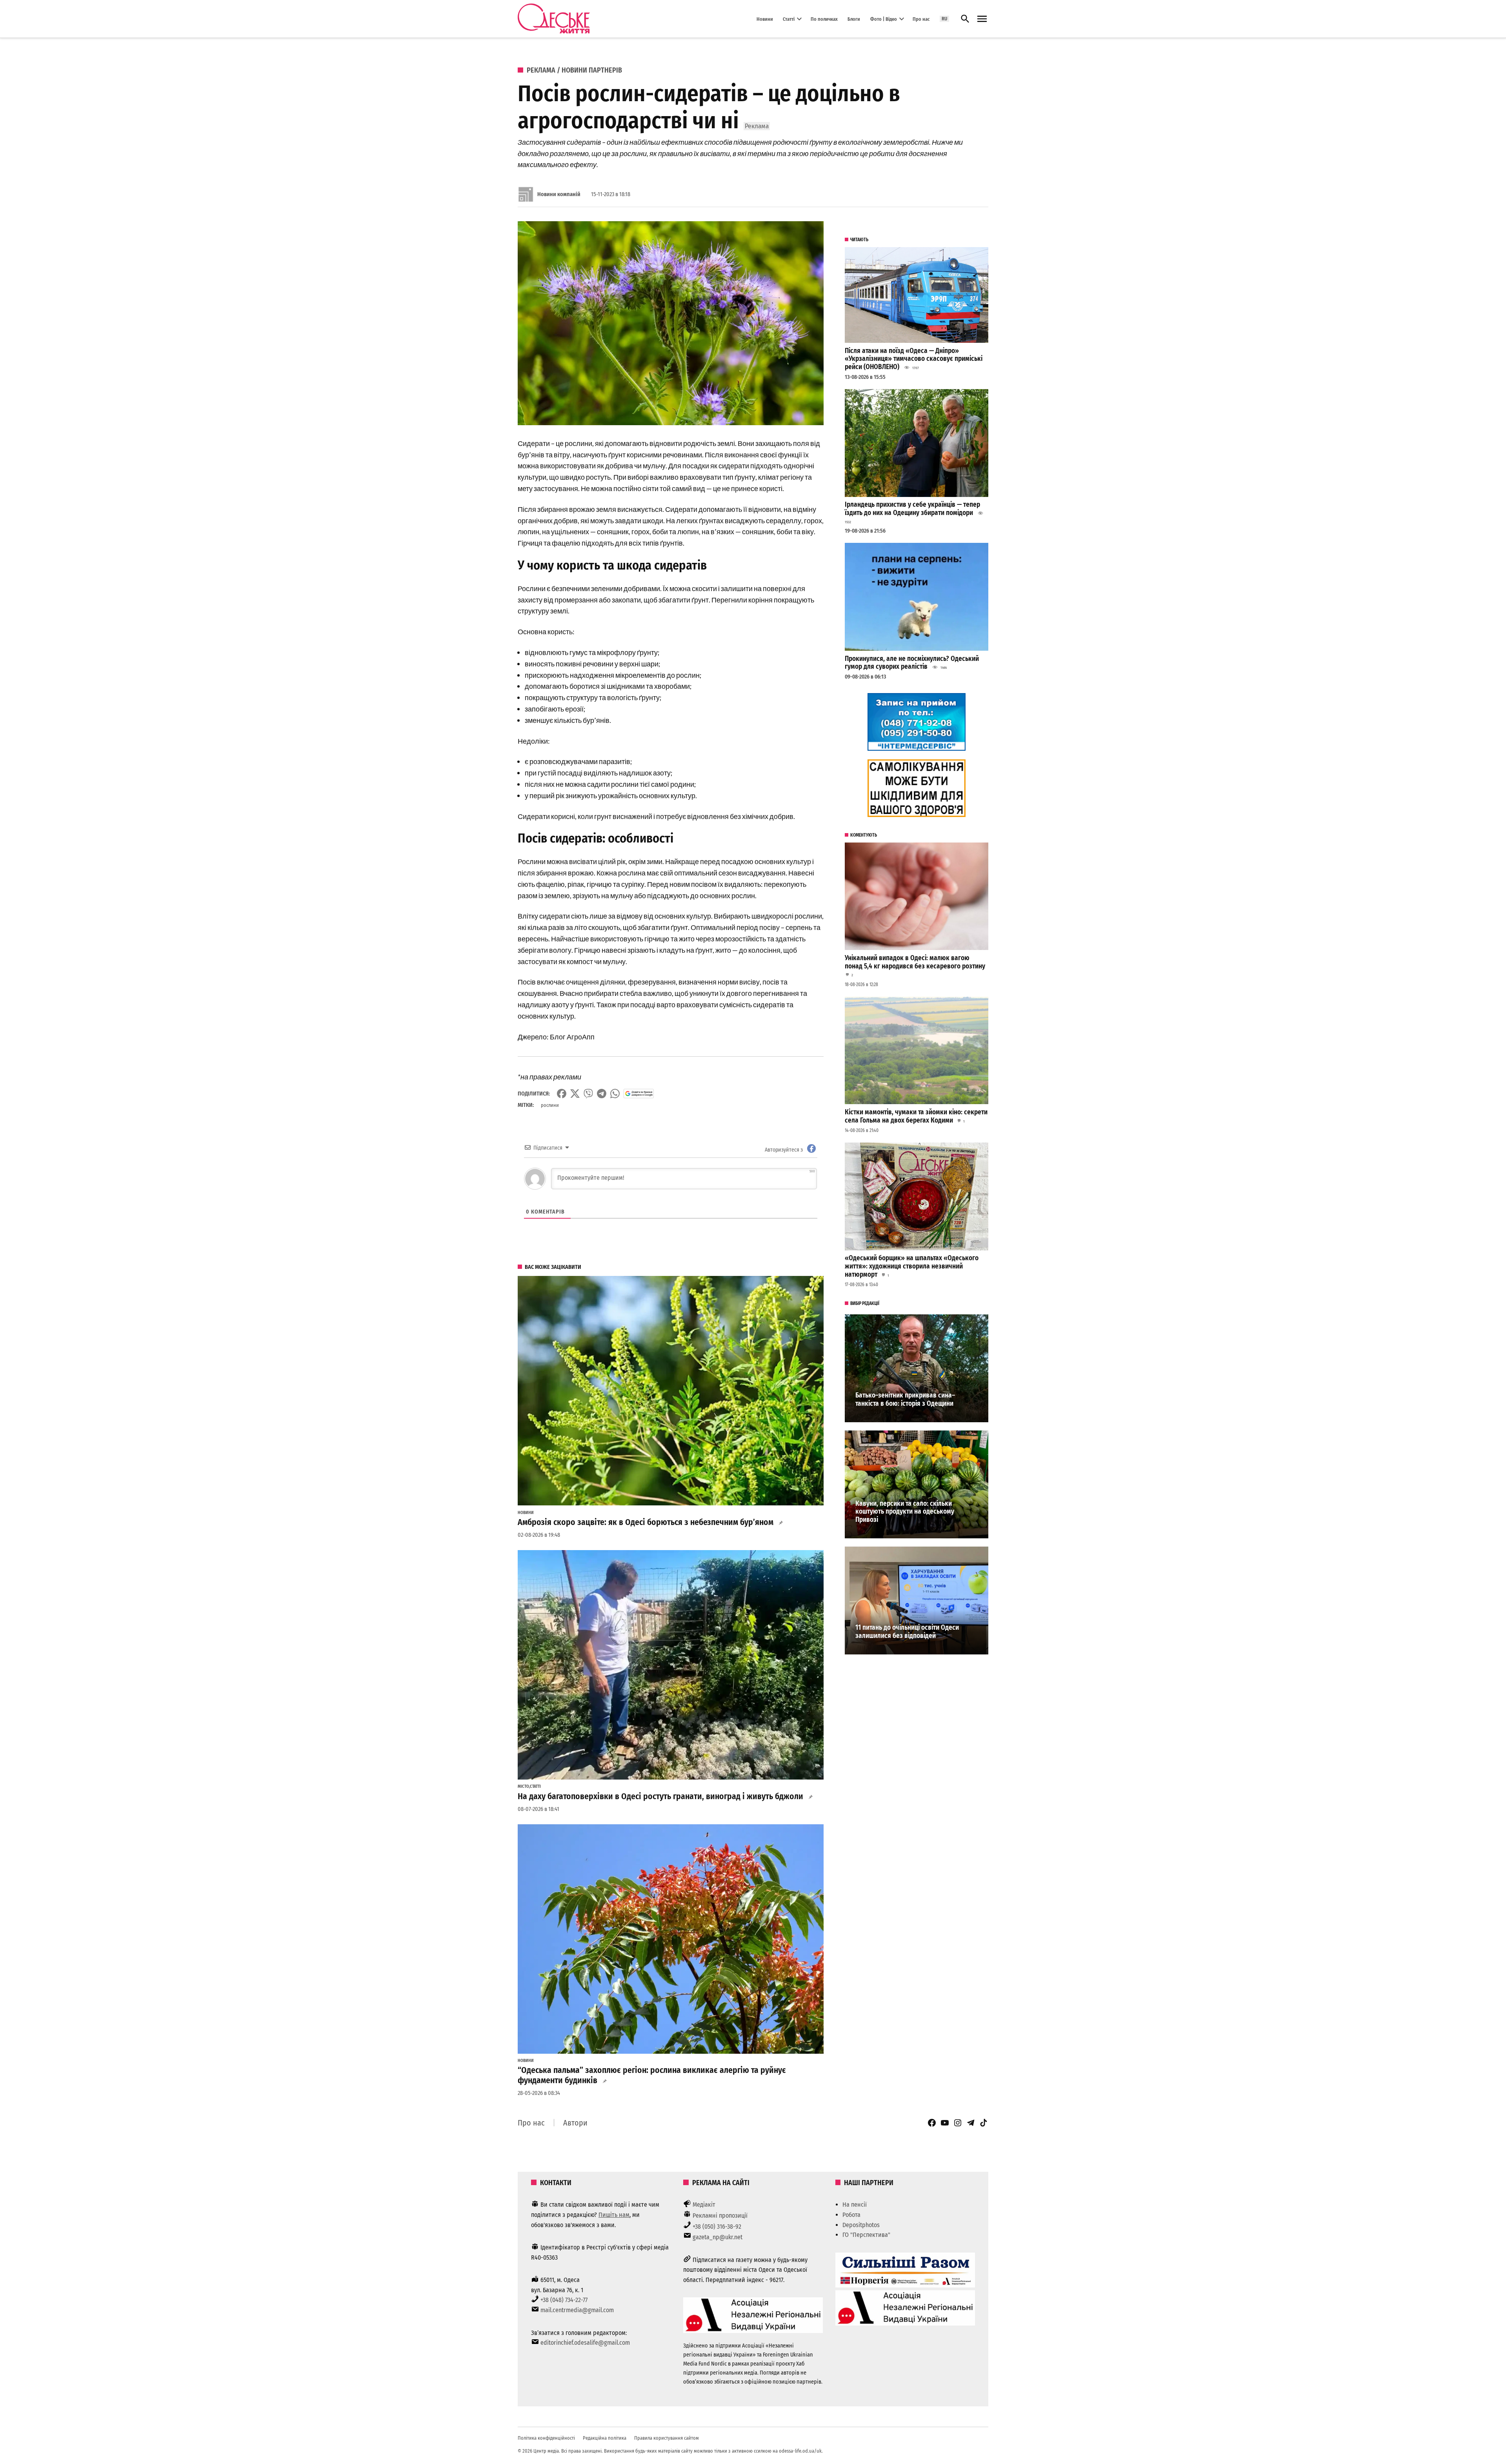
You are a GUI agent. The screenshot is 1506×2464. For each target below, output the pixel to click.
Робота (851, 2215)
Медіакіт (704, 2205)
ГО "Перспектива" (866, 2235)
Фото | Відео (884, 19)
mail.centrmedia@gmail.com (577, 2310)
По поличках (824, 19)
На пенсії (855, 2205)
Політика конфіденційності (546, 2438)
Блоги (854, 19)
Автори (575, 2123)
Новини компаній (559, 194)
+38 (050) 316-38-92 (717, 2227)
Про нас (921, 19)
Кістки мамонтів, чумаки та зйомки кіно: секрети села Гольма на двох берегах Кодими (916, 1116)
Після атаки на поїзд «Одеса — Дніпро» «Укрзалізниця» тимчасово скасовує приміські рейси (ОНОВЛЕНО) (914, 359)
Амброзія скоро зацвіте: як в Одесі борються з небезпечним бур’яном (646, 1522)
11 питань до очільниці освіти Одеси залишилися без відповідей (907, 1632)
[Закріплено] (982, 19)
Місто (523, 1787)
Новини (765, 19)
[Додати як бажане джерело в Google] (639, 1094)
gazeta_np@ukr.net (718, 2237)
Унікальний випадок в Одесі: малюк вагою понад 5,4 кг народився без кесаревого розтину (915, 962)
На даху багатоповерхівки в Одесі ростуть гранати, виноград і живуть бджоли (660, 1796)
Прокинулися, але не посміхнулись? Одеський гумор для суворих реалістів (912, 663)
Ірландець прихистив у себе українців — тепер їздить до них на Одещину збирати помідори (912, 509)
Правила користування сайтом (667, 2438)
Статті (789, 19)
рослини (550, 1105)
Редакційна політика (605, 2438)
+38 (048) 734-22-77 (564, 2300)
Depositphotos (861, 2225)
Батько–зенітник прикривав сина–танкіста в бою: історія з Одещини (905, 1399)
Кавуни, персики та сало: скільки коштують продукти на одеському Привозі (905, 1512)
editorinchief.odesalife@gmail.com (585, 2343)
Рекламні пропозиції (720, 2216)
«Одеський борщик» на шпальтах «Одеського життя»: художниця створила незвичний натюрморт (912, 1266)
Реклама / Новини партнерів (574, 70)
